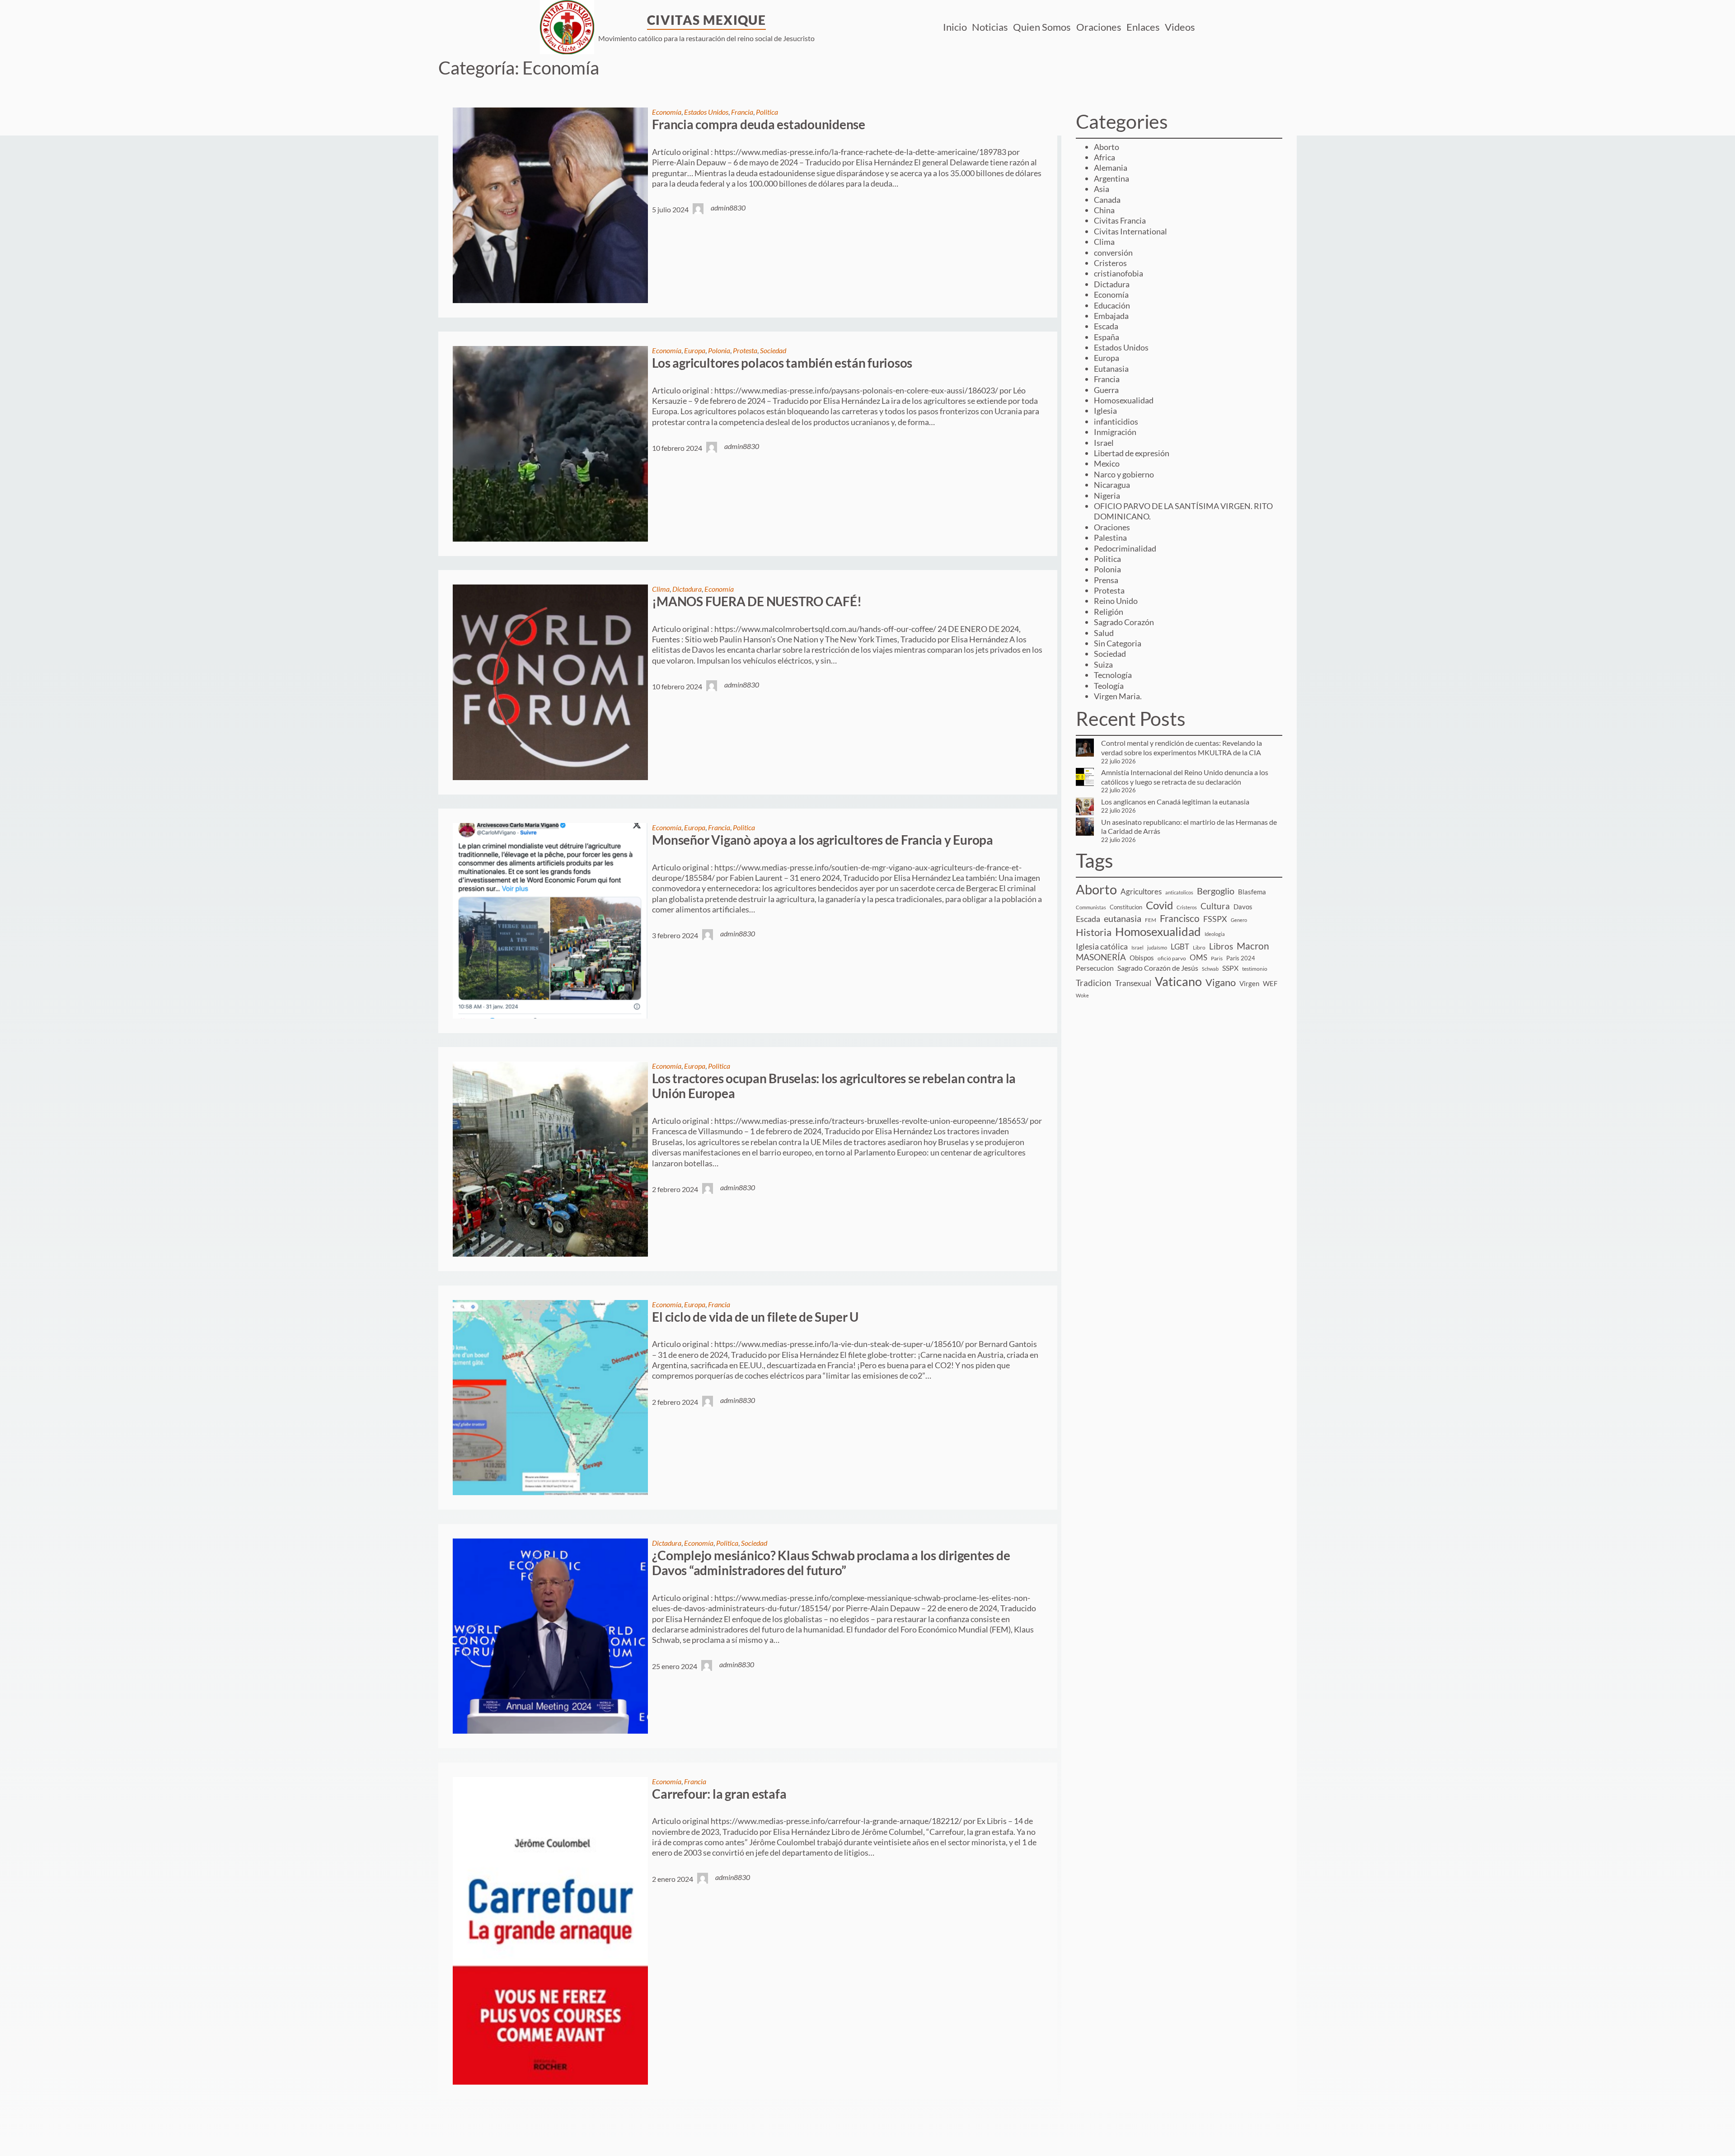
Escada (1106, 326)
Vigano (1221, 982)
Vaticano (1178, 981)
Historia (1094, 932)
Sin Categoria (1118, 643)
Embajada (1111, 316)
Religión (1109, 612)
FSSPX (1215, 919)
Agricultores (1141, 891)
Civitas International (1130, 231)
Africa (1104, 157)
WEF (1270, 983)
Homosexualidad (1124, 400)
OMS (1198, 957)
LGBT (1180, 947)
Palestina (1110, 538)
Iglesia (1105, 411)
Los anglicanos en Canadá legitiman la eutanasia (1175, 802)
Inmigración (1115, 432)
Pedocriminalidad (1125, 548)
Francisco (1180, 918)
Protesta (745, 350)
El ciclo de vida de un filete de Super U (755, 1317)
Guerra (1106, 390)
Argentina (1111, 178)
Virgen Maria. (1118, 696)
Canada (1107, 200)
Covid (1159, 905)
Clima (661, 589)
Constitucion (1126, 907)
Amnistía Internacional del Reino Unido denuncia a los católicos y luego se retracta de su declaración (1185, 777)
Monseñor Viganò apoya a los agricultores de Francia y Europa (823, 840)
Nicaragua (1112, 485)
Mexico (1107, 463)
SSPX (1230, 968)
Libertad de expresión (1132, 453)
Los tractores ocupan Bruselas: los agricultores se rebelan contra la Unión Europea (834, 1086)
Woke (1082, 995)
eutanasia (1123, 919)
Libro (1199, 947)
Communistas (1091, 907)
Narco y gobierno (1124, 474)
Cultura (1215, 906)
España (1107, 337)
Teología (1109, 686)
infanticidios (1116, 421)
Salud (1104, 633)
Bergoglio (1216, 891)
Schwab (1210, 969)
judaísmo (1157, 947)
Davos (1243, 907)
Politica (767, 112)
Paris (1217, 958)
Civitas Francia (1120, 220)
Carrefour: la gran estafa (719, 1794)
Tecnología (1113, 675)
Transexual (1133, 983)
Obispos (1142, 958)
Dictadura (687, 589)
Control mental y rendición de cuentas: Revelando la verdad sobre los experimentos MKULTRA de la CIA (1182, 748)
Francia (742, 112)
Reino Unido (1116, 601)
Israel (1104, 443)
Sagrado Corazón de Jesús (1158, 968)
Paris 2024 (1241, 958)
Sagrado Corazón (1124, 622)
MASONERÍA (1101, 957)
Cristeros (1110, 263)
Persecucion (1095, 968)
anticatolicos (1179, 892)
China (1104, 210)
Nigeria (1107, 496)
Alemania (1111, 168)
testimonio (1255, 969)
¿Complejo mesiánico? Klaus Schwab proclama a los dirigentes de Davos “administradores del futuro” (831, 1563)
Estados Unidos (706, 112)
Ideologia (1215, 934)
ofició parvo (1172, 958)
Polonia (719, 350)
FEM (1151, 920)
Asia (1102, 189)
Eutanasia (1111, 369)
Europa (695, 350)
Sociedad (773, 350)
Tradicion (1094, 983)
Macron (1253, 946)
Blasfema (1252, 892)
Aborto (1107, 147)
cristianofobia (1118, 273)
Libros (1221, 946)
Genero (1239, 920)
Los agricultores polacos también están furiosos (782, 363)
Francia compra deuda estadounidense (759, 124)
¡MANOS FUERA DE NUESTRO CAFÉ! (757, 601)
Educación (1112, 305)
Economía (667, 112)
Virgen (1249, 983)
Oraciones (1112, 527)
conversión (1113, 253)
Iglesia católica (1102, 947)
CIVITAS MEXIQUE (707, 20)
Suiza (1103, 664)
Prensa (1106, 580)
